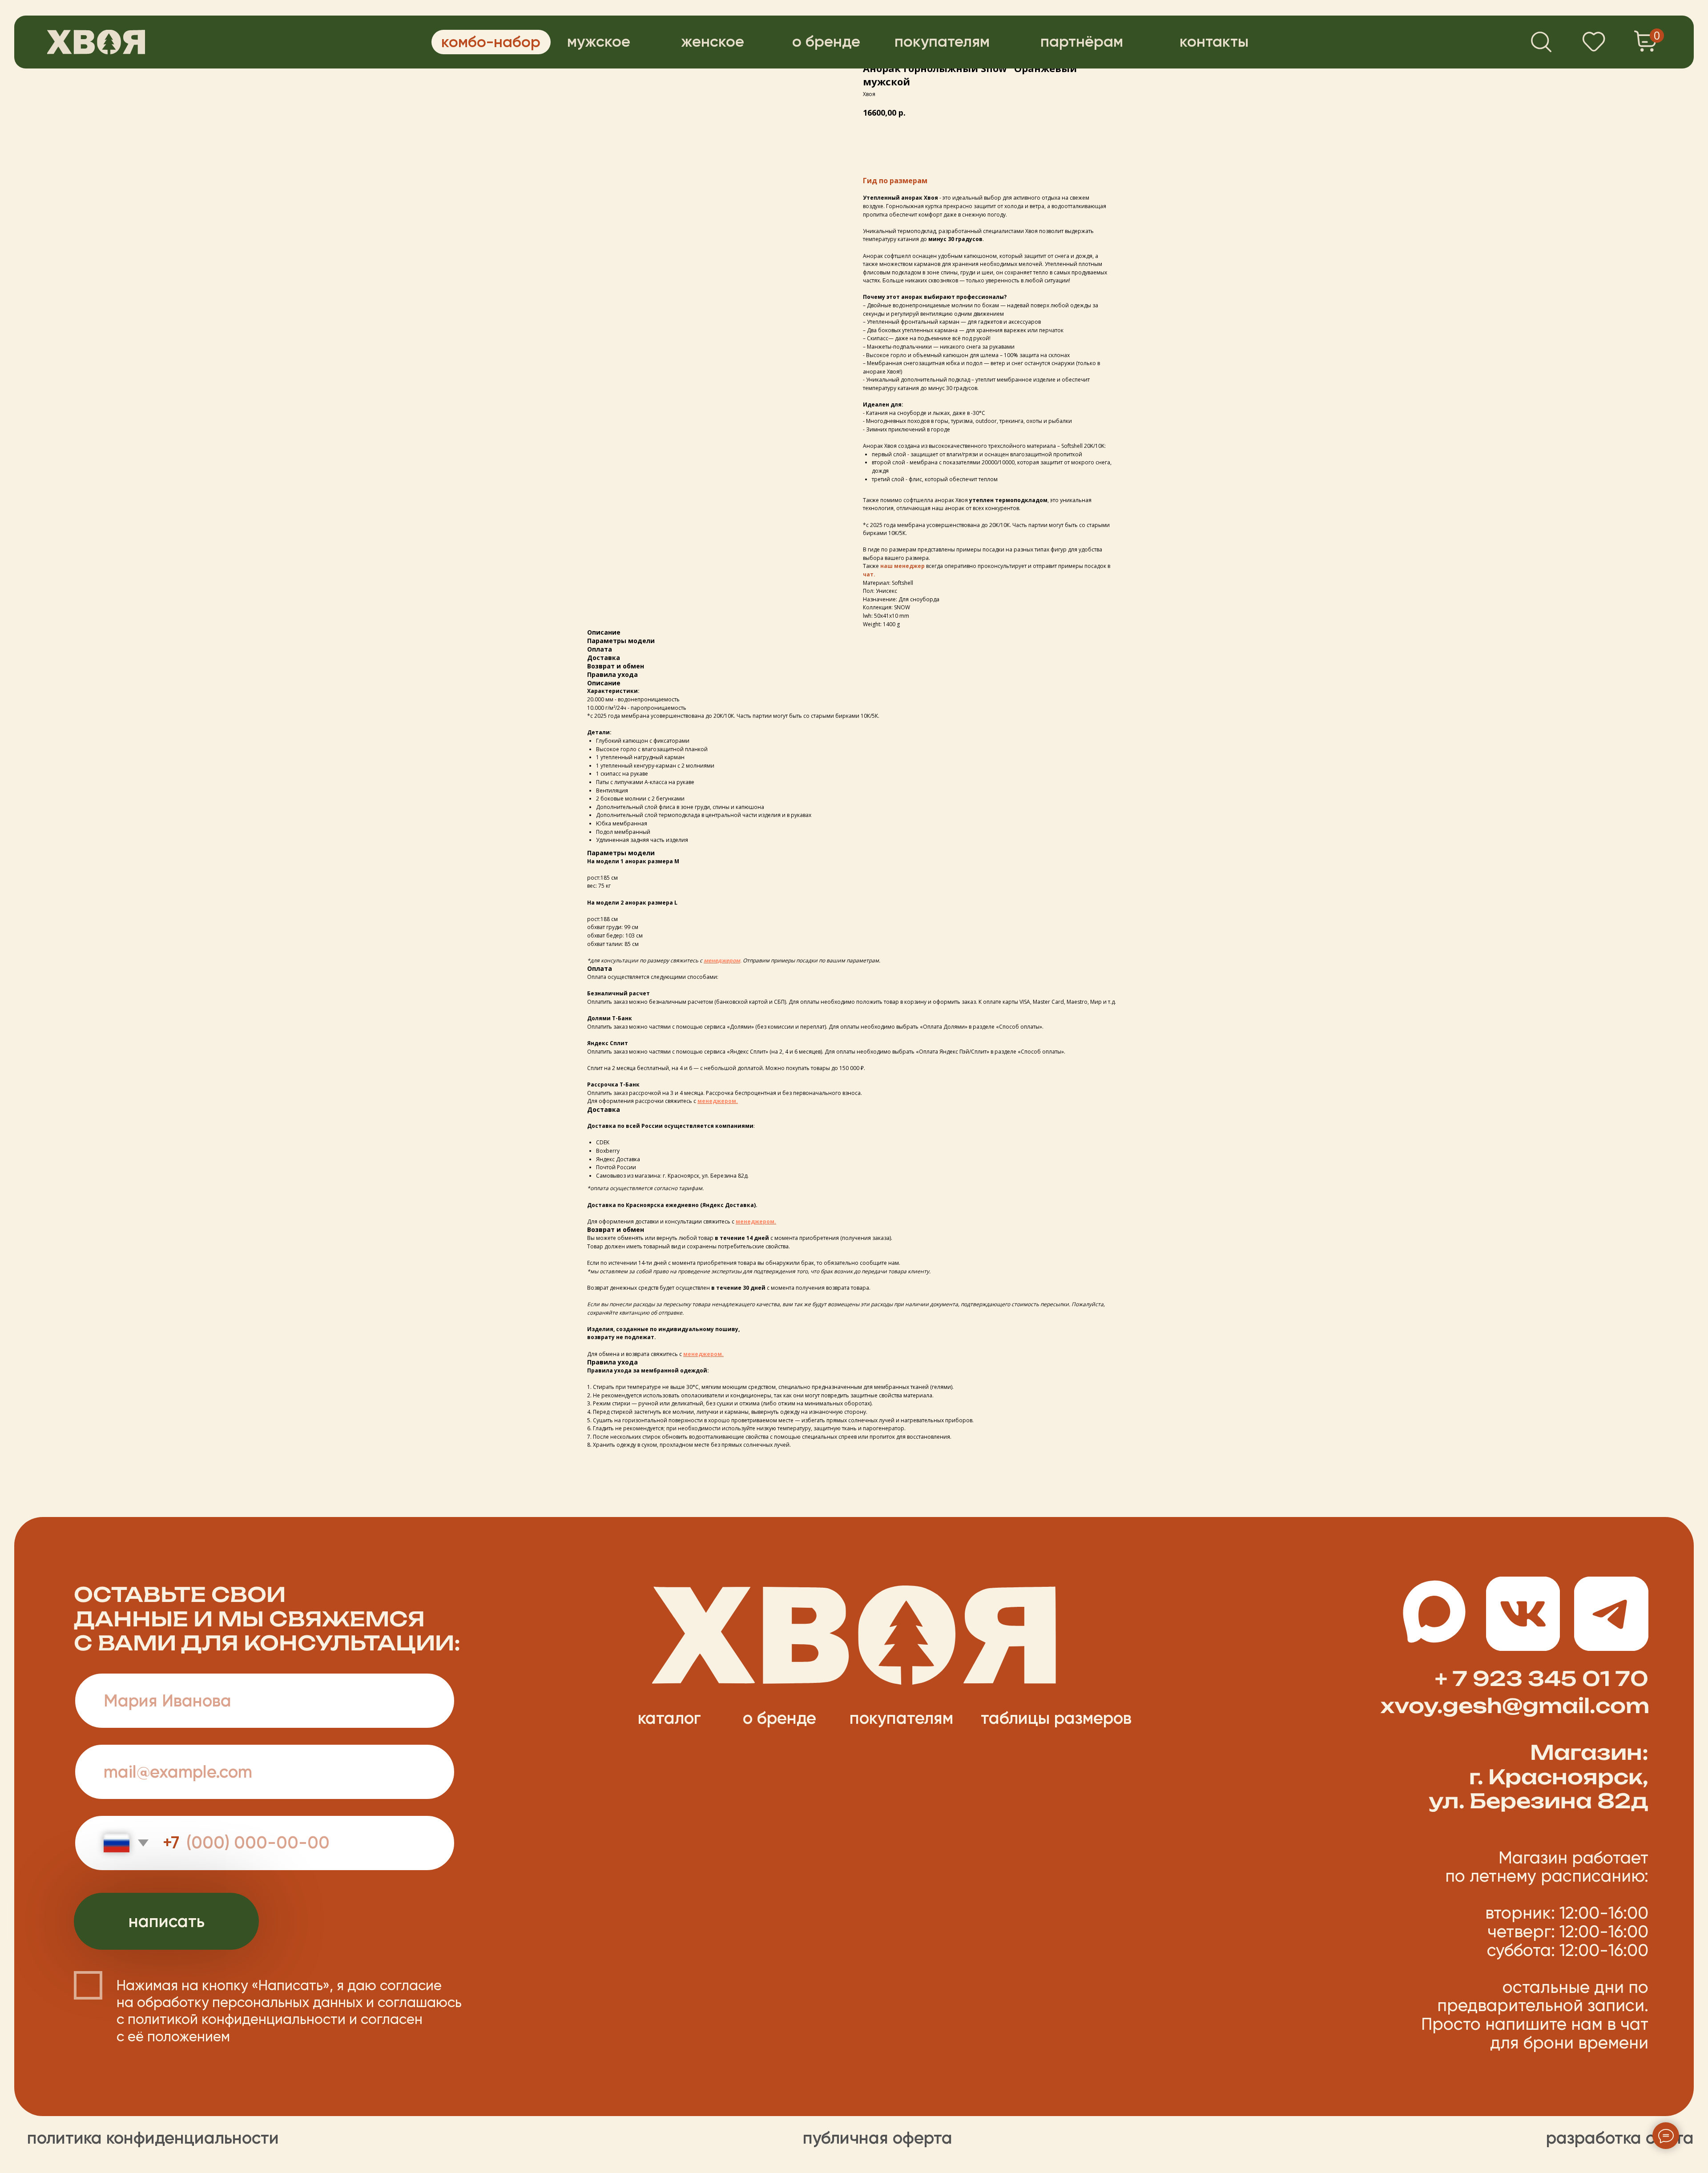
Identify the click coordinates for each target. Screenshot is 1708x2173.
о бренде (779, 1718)
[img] (96, 42)
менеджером (722, 960)
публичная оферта (878, 2138)
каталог (669, 1718)
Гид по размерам (895, 181)
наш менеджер (903, 566)
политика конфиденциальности (153, 2138)
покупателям (901, 1718)
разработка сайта (1620, 2138)
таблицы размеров (1056, 1718)
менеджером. (718, 1101)
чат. (869, 574)
